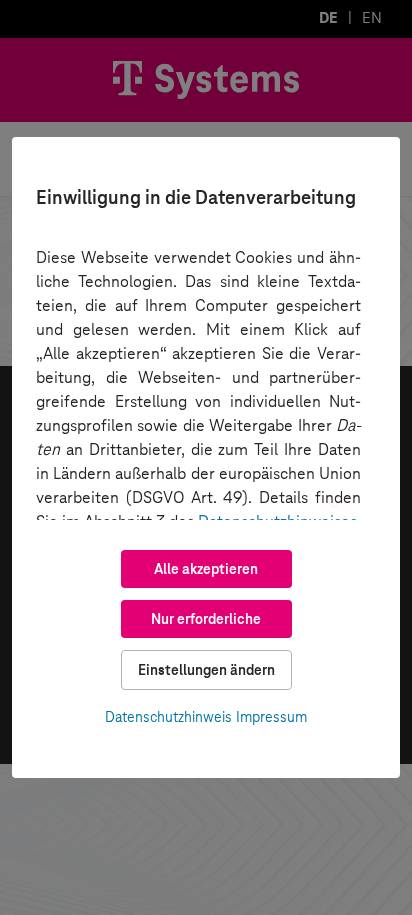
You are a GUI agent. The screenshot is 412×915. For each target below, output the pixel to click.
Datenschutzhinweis (168, 717)
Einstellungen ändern (206, 670)
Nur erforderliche (206, 619)
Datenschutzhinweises (277, 521)
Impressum (271, 717)
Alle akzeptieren (206, 569)
